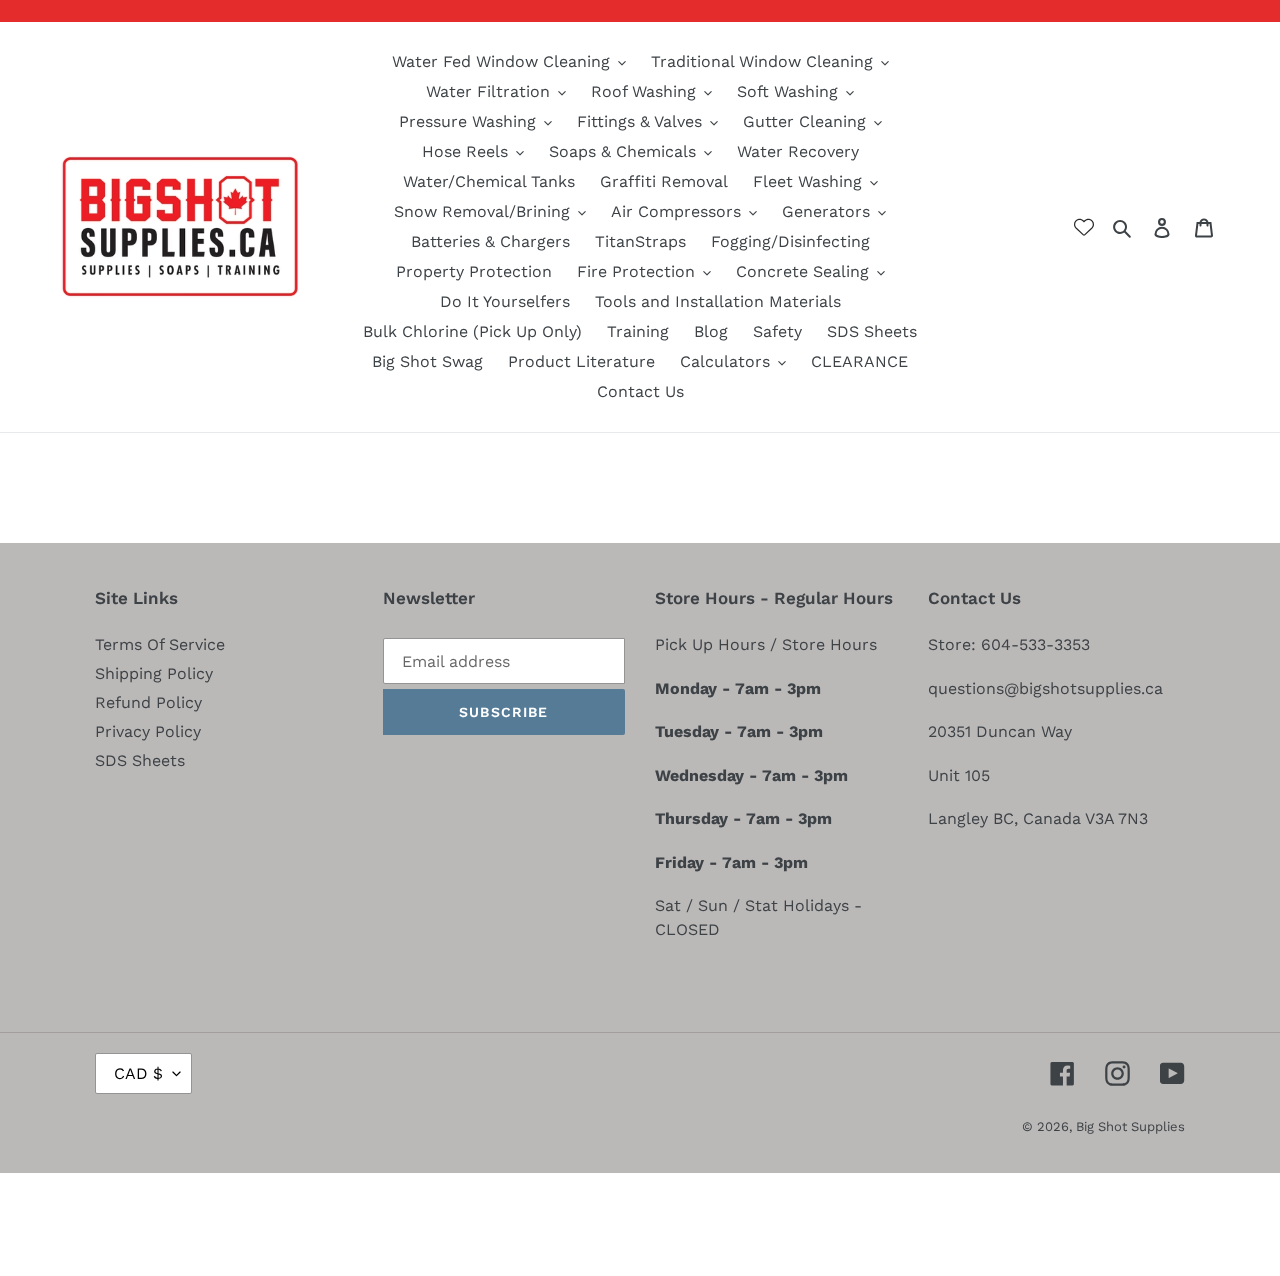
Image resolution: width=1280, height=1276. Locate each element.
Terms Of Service (160, 644)
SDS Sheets (140, 760)
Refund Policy (148, 702)
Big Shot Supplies (1130, 1126)
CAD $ (138, 1073)
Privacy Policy (148, 731)
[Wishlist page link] (1084, 227)
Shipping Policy (154, 673)
